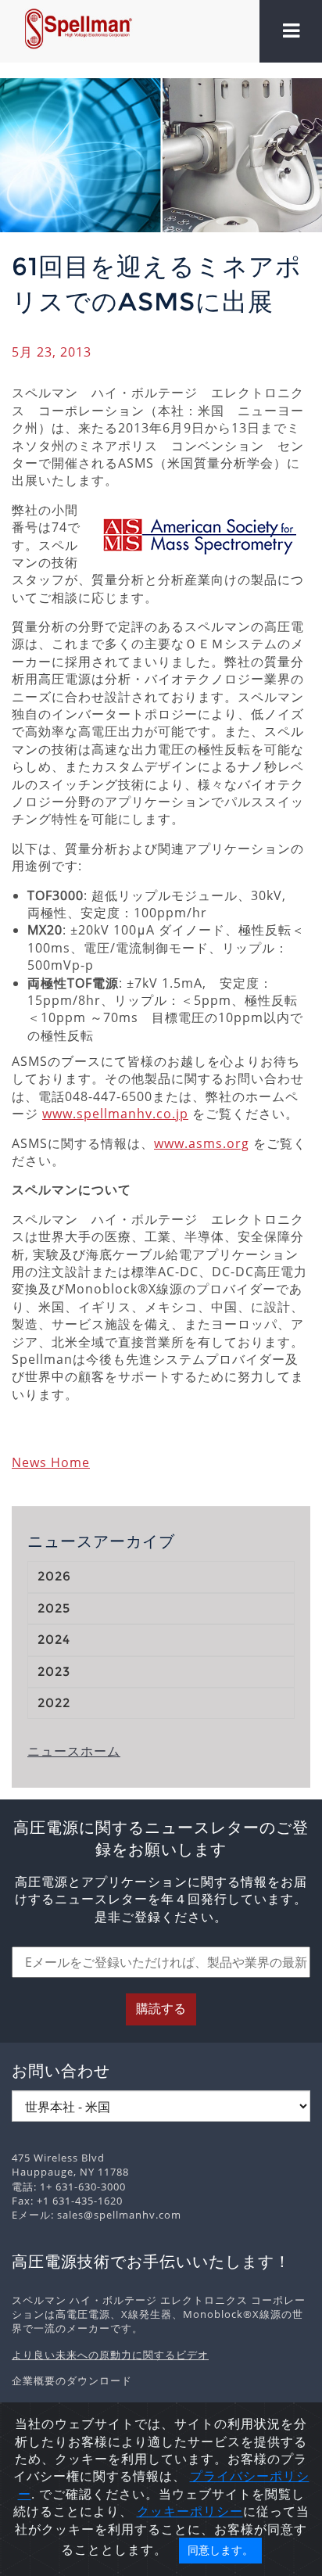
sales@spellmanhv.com (119, 2215)
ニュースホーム (74, 1751)
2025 (54, 1608)
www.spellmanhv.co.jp (115, 1114)
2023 (54, 1672)
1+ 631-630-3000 (83, 2187)
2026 (54, 1576)
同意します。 (220, 2550)
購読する (161, 2009)
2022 (54, 1703)
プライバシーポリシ (250, 2476)
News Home (51, 1462)
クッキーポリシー (190, 2511)
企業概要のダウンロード (72, 2380)
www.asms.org (202, 1143)
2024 (54, 1640)
